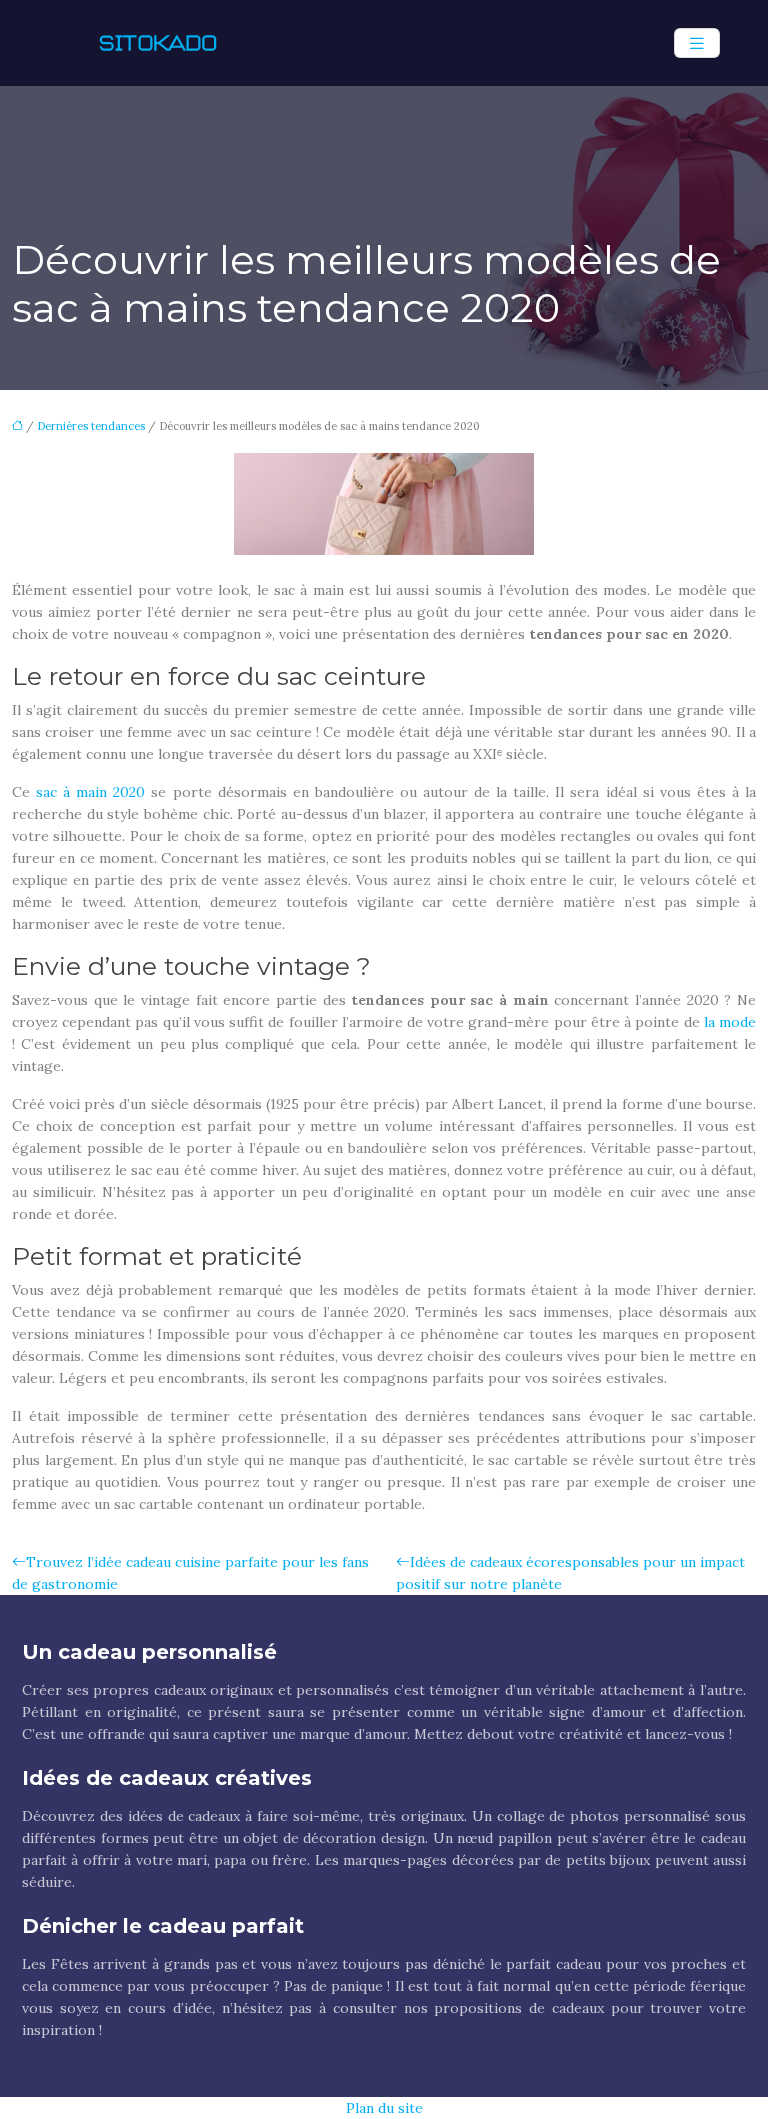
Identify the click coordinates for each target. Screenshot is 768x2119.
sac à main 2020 (90, 792)
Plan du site (384, 2108)
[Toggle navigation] (697, 43)
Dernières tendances (91, 426)
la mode (730, 1022)
